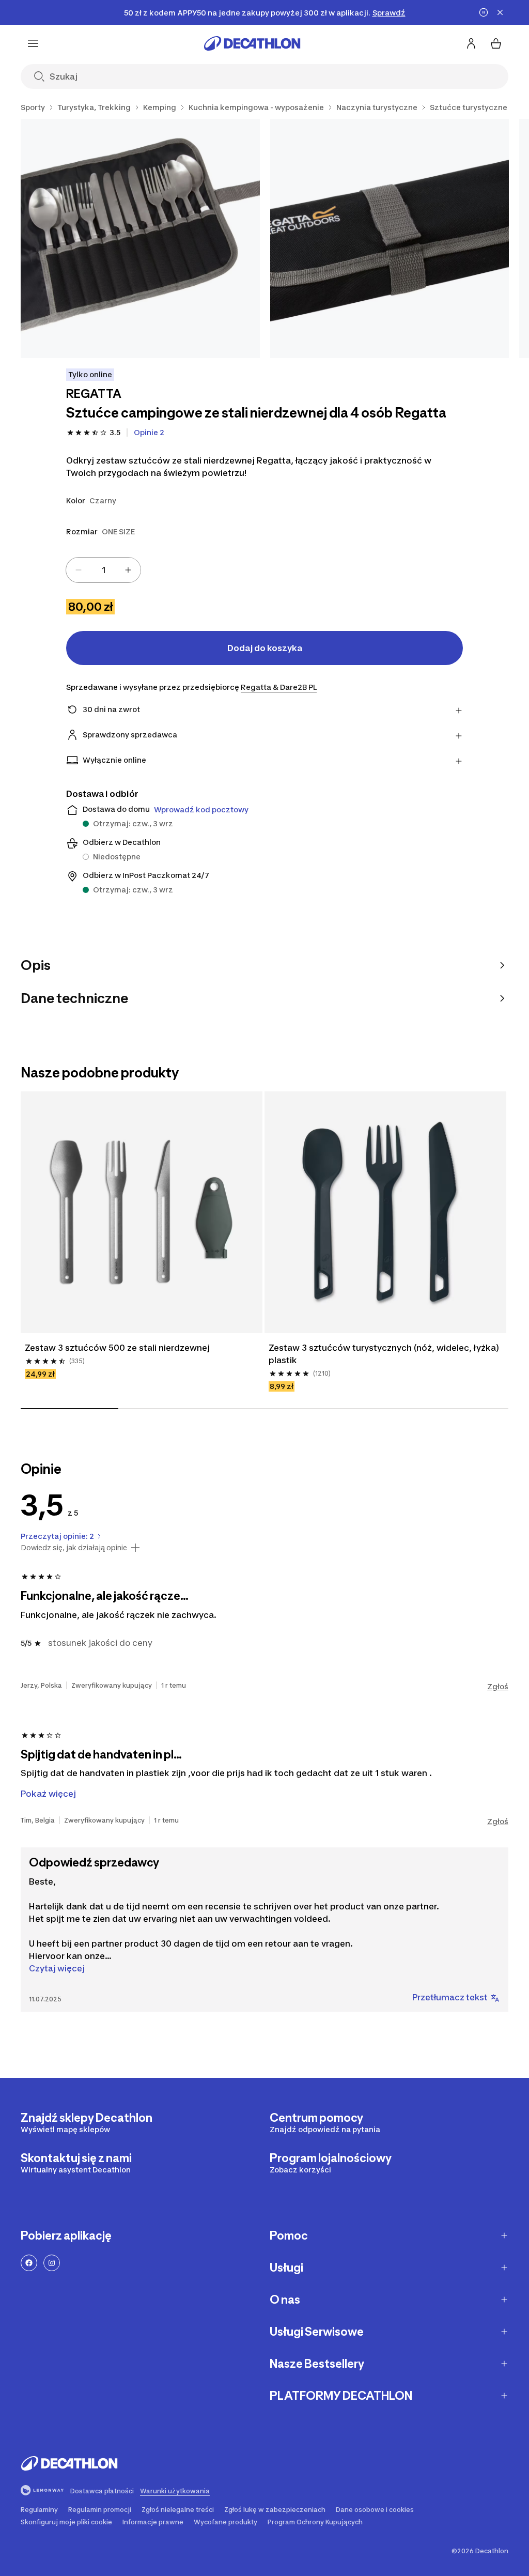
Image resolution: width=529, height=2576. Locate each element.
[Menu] (33, 43)
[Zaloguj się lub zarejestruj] (471, 43)
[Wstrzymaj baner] (484, 12)
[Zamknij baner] (500, 12)
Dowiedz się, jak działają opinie (74, 1548)
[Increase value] (128, 570)
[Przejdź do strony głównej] (252, 43)
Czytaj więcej (57, 1968)
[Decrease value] (79, 570)
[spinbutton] (103, 570)
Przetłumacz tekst (450, 1997)
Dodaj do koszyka (265, 648)
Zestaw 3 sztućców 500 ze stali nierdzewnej (117, 1348)
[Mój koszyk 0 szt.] (496, 43)
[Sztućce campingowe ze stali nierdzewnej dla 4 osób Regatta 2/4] (390, 238)
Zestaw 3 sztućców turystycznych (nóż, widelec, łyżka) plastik (384, 1354)
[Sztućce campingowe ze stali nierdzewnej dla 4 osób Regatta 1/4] (140, 238)
